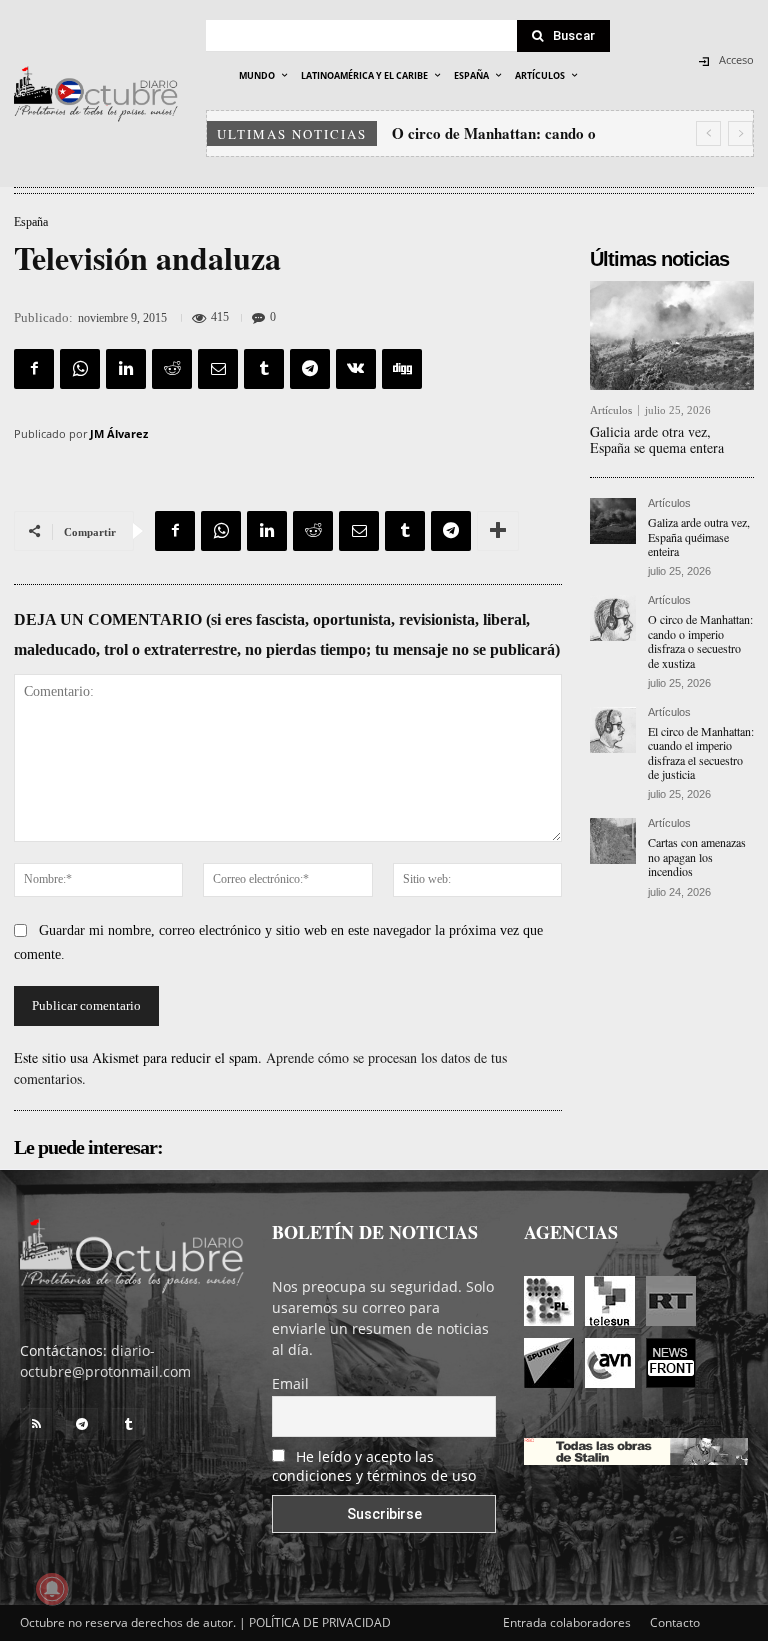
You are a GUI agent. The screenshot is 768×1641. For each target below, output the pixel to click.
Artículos (611, 410)
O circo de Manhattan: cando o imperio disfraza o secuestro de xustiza (700, 640)
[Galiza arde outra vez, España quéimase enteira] (613, 521)
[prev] (708, 133)
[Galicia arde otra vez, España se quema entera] (672, 335)
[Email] (218, 369)
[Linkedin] (126, 369)
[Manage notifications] (52, 1589)
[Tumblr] (264, 369)
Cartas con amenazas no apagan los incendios (697, 856)
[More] (498, 531)
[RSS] (36, 1424)
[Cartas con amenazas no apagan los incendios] (613, 841)
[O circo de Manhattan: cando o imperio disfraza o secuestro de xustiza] (613, 618)
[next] (740, 133)
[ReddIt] (172, 369)
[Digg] (402, 369)
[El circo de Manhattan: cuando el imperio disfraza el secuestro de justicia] (613, 730)
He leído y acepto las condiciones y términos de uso (374, 1466)
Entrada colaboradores (567, 1622)
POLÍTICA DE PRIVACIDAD (320, 1622)
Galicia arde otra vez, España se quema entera (657, 440)
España (31, 222)
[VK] (356, 369)
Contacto (675, 1622)
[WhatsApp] (80, 369)
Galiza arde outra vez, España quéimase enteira (699, 536)
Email (290, 1383)
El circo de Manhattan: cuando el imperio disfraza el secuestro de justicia (701, 752)
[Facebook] (34, 369)
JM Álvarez (119, 433)
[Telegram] (310, 369)
